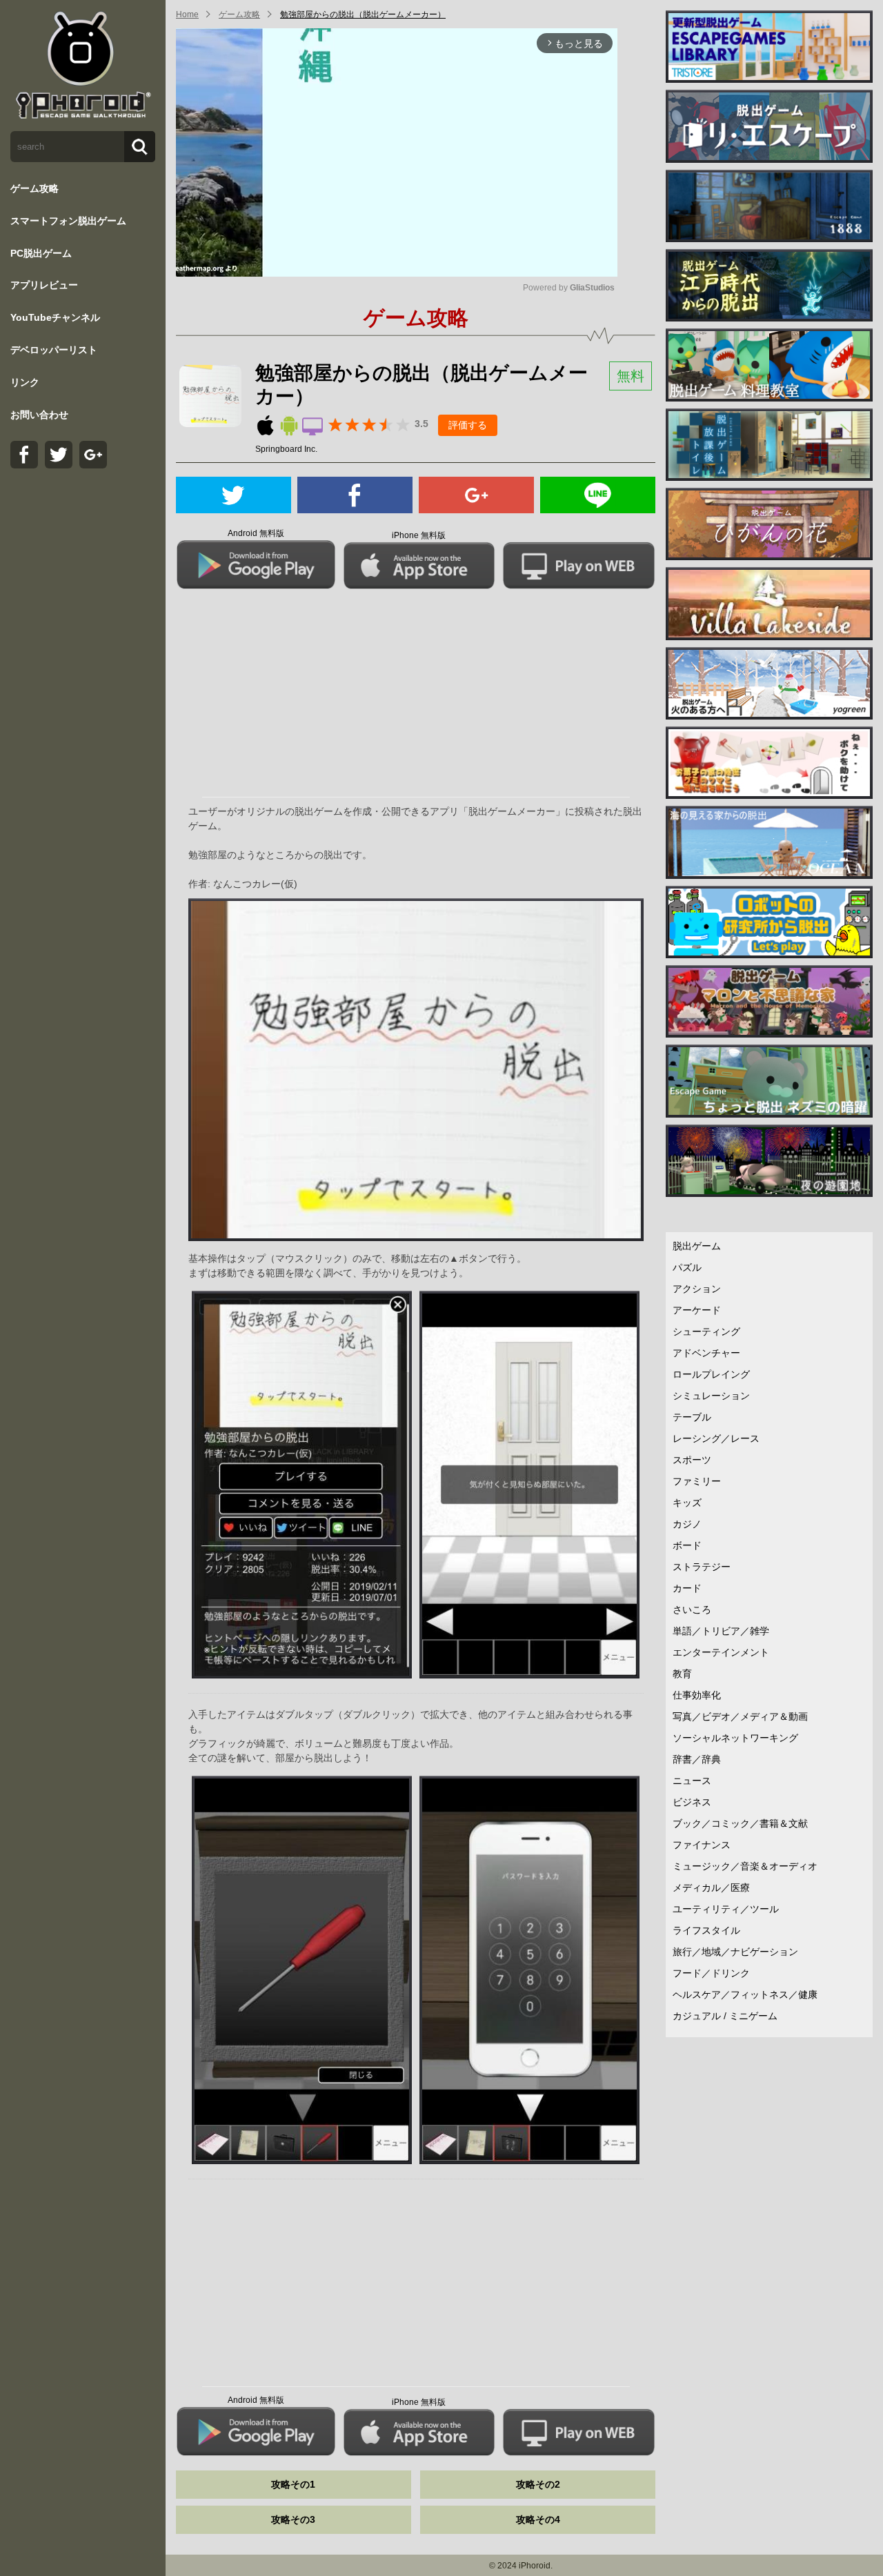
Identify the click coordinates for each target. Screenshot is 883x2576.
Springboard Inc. (286, 449)
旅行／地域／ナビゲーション (735, 1952)
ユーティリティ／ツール (726, 1909)
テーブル (692, 1417)
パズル (687, 1267)
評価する (468, 425)
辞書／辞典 (697, 1759)
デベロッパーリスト (54, 350)
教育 (682, 1674)
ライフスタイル (706, 1930)
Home (187, 14)
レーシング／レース (716, 1438)
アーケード (697, 1310)
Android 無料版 (256, 533)
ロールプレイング (711, 1374)
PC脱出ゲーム (41, 253)
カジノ (687, 1524)
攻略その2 (538, 2484)
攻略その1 (293, 2484)
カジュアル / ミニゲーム (725, 2016)
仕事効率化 (697, 1695)
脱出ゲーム (697, 1246)
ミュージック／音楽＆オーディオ (745, 1866)
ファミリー (697, 1481)
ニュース (692, 1781)
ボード (687, 1545)
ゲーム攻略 (34, 188)
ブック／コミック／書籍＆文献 (740, 1823)
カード (687, 1588)
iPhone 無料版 (419, 535)
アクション (697, 1289)
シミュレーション (711, 1396)
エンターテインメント (721, 1652)
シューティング (706, 1331)
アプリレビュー (44, 285)
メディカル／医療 (711, 1888)
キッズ (687, 1503)
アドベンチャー (706, 1353)
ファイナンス (702, 1845)
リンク (25, 382)
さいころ (692, 1609)
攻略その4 (538, 2519)
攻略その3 (293, 2519)
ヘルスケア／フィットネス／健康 (745, 1994)
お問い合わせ (39, 415)
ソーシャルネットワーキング (735, 1738)
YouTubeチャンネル (55, 317)
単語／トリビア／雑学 (721, 1631)
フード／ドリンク (711, 1973)
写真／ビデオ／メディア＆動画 (740, 1716)
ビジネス (692, 1802)
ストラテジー (702, 1567)
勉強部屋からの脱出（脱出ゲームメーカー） (363, 14)
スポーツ (692, 1460)
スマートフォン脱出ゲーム (68, 221)
